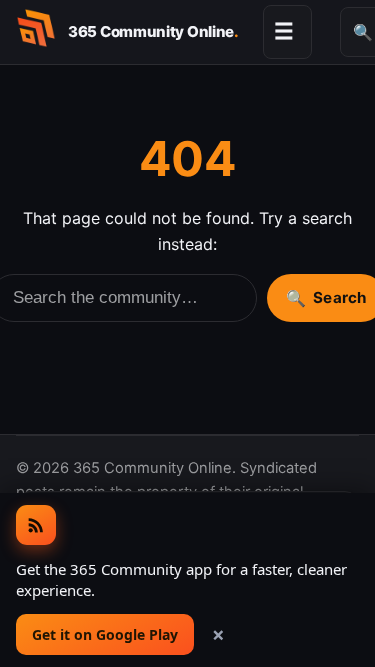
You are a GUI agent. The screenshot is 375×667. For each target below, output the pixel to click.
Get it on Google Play (105, 634)
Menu (284, 31)
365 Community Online (153, 31)
